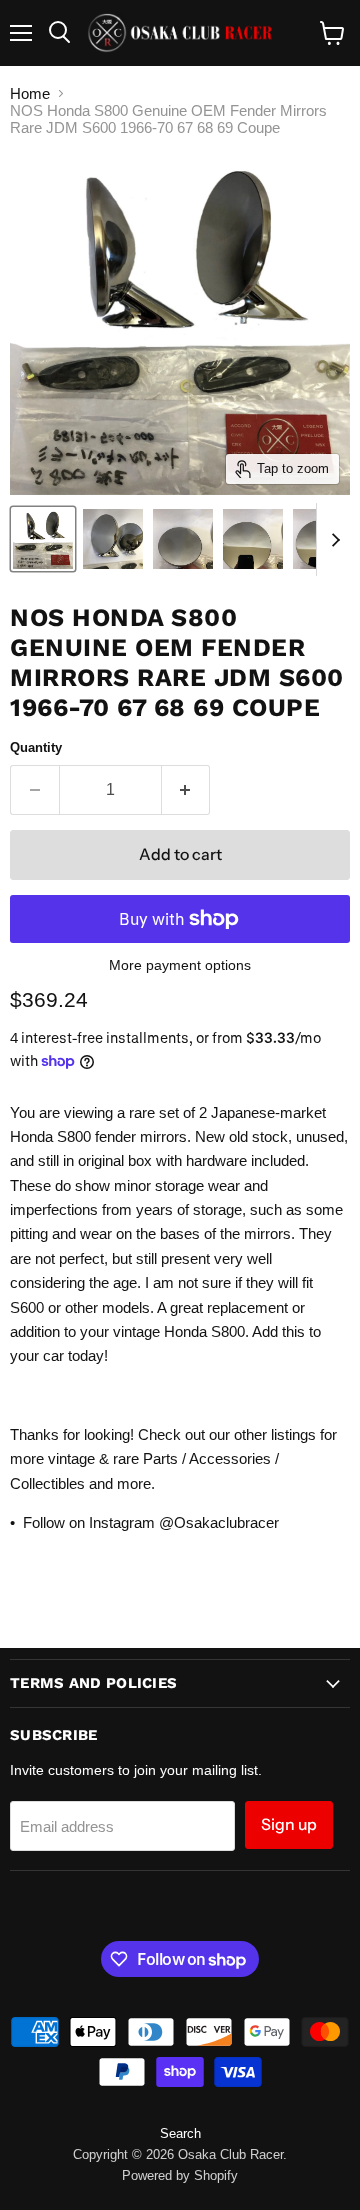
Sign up (289, 1824)
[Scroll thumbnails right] (332, 540)
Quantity (36, 747)
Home (30, 93)
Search (180, 2133)
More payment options (180, 965)
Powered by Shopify (180, 2175)
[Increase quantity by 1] (186, 790)
